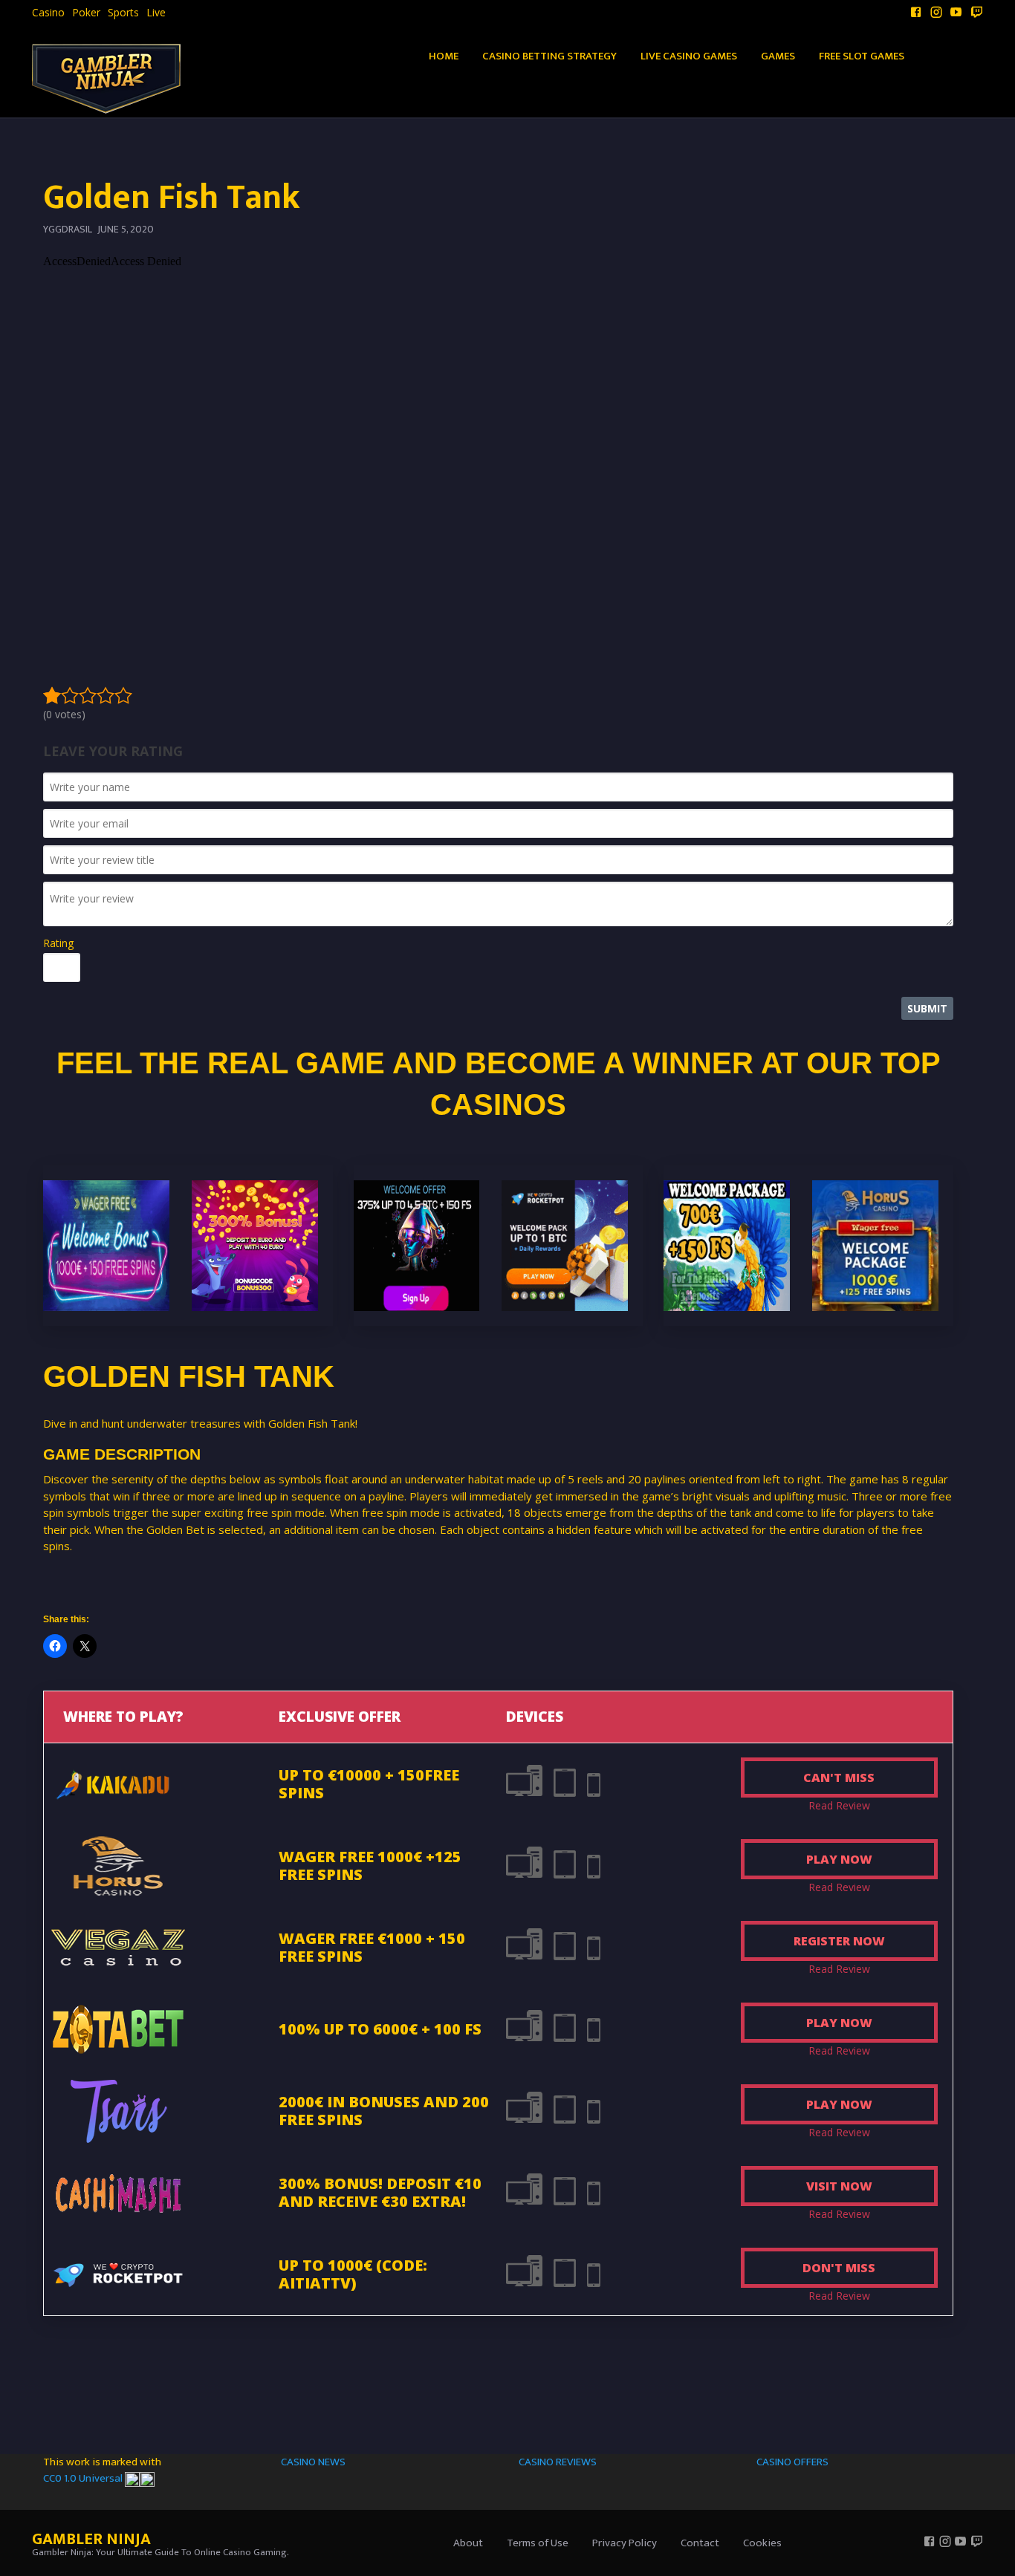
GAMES (778, 56)
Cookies (762, 2543)
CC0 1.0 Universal (84, 2478)
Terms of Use (538, 2543)
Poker (86, 13)
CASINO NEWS (313, 2462)
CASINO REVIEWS (558, 2462)
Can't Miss (839, 1777)
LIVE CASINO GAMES (689, 56)
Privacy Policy (625, 2543)
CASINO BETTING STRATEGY (549, 56)
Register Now (839, 1941)
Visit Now (839, 2186)
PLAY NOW (839, 1859)
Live (156, 13)
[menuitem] (48, 13)
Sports (123, 13)
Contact (700, 2543)
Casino (48, 13)
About (468, 2543)
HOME (444, 56)
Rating (58, 943)
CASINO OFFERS (792, 2462)
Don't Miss (839, 2268)
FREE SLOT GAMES (862, 56)
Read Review (839, 1805)
